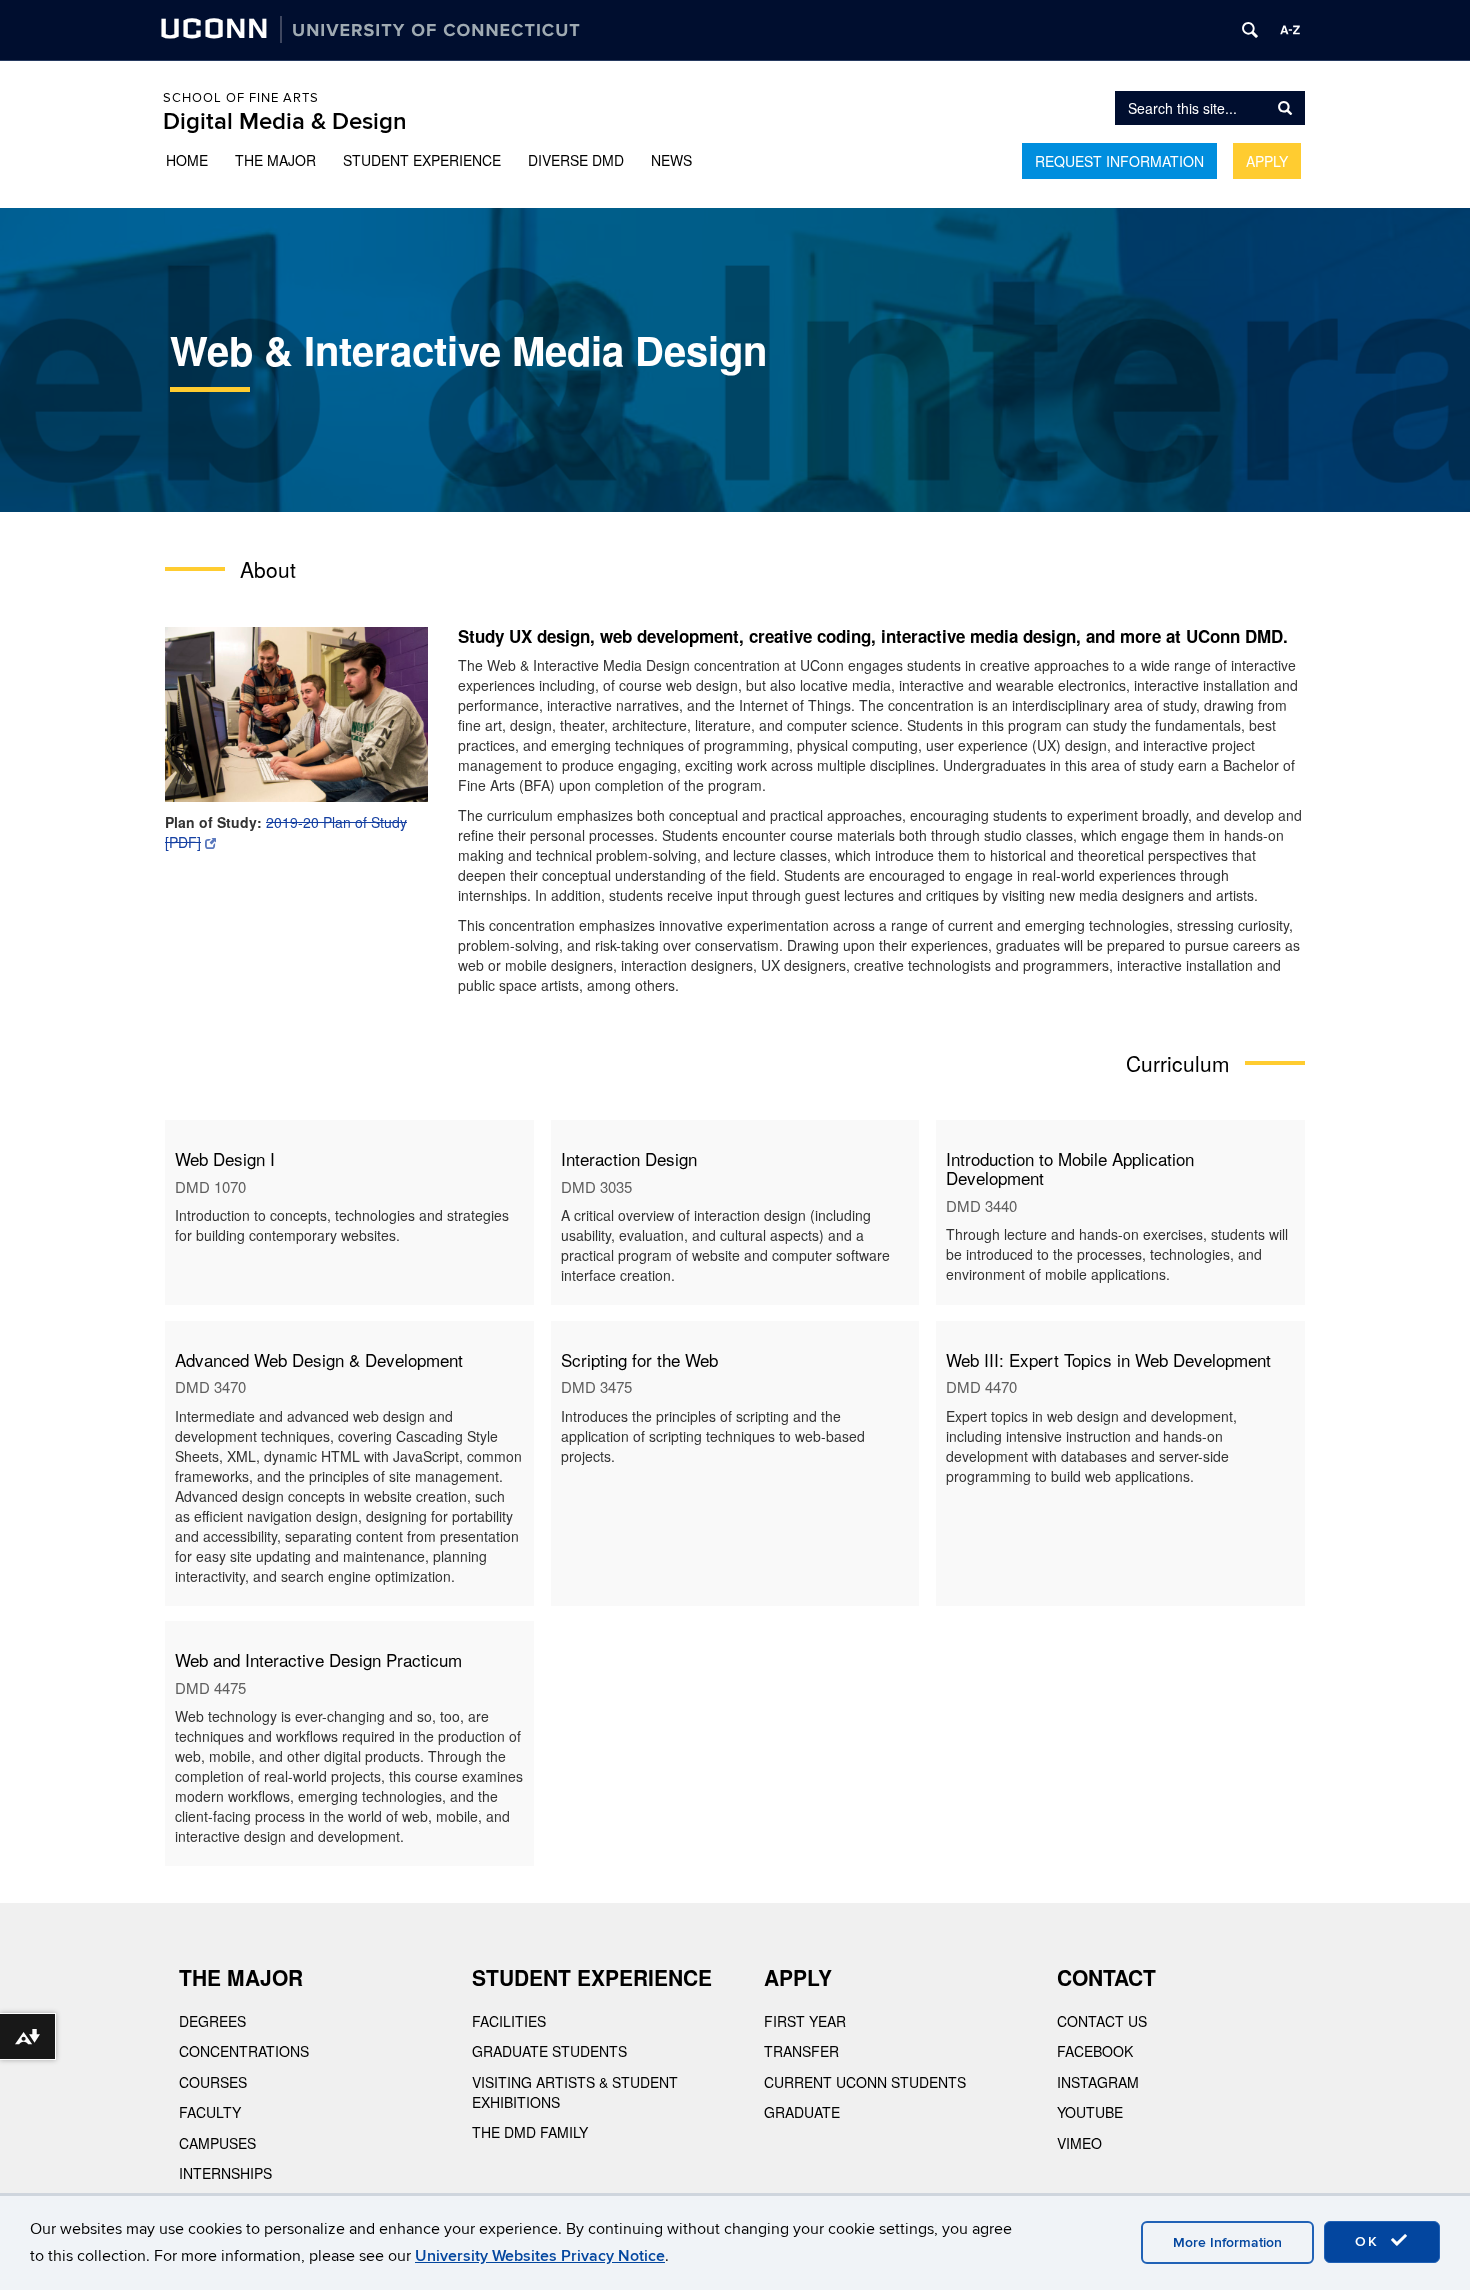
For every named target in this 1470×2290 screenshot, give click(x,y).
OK (1370, 2241)
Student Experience (422, 160)
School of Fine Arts (241, 98)
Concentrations (244, 2051)
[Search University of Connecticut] (1250, 30)
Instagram (1098, 2082)
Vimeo (1079, 2143)
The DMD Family (530, 2132)
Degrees (212, 2021)
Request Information (1119, 161)
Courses (213, 2082)
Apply (1267, 161)
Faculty (210, 2112)
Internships (225, 2173)
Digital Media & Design (285, 121)
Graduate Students (549, 2051)
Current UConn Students (865, 2082)
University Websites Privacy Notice (540, 2256)
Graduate (802, 2112)
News (671, 160)
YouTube (1090, 2112)
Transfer (801, 2051)
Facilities (509, 2021)
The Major (275, 160)
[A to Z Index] (1290, 30)
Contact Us (1102, 2021)
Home (187, 160)
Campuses (217, 2143)
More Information (1227, 2242)
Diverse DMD (576, 160)
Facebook (1095, 2051)
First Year (805, 2021)
